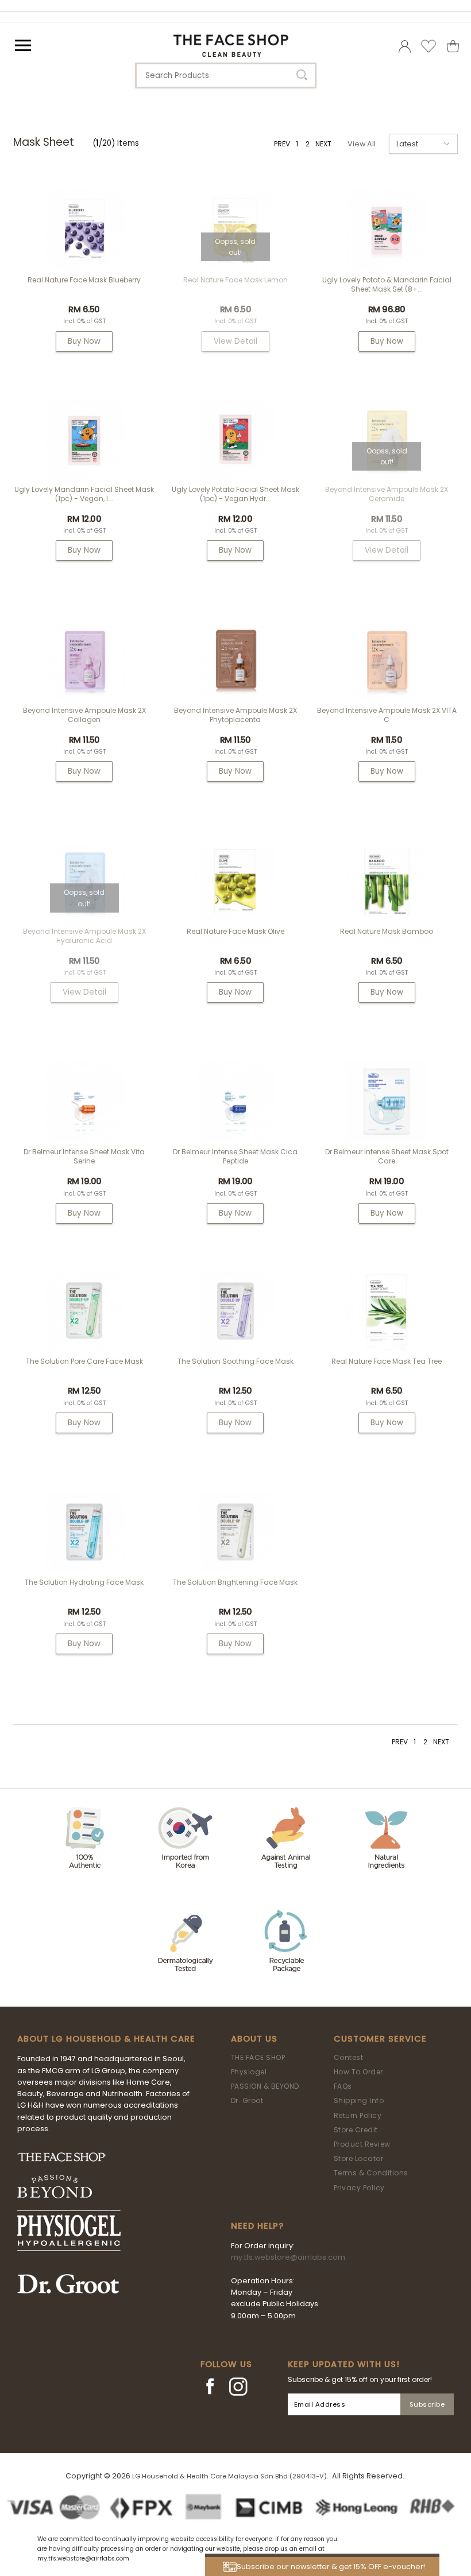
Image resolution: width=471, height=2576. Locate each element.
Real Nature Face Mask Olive (235, 931)
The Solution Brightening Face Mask (235, 1582)
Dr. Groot (247, 2100)
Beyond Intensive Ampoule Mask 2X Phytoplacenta (235, 715)
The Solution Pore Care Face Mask (84, 1361)
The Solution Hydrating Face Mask (84, 1582)
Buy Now (84, 341)
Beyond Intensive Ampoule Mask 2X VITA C (387, 715)
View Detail (235, 341)
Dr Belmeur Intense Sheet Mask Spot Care (387, 1156)
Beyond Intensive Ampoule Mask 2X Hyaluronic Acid (84, 936)
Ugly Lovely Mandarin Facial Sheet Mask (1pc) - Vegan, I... (84, 494)
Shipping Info (359, 2100)
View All (362, 144)
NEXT (323, 144)
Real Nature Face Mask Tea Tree (387, 1361)
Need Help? (257, 2226)
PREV (282, 144)
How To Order (358, 2072)
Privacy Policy (359, 2188)
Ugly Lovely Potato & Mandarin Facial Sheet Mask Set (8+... (387, 284)
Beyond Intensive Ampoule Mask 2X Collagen (84, 715)
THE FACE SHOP (258, 2057)
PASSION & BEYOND (265, 2086)
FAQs (343, 2086)
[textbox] (226, 75)
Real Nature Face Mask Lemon (235, 280)
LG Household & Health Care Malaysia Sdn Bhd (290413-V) (229, 2476)
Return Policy (358, 2115)
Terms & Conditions (371, 2173)
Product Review (362, 2144)
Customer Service (380, 2039)
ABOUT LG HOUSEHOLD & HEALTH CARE (106, 2039)
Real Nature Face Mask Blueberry (84, 280)
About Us (254, 2039)
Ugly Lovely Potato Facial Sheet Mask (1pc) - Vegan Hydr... (235, 494)
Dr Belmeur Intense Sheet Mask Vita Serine (84, 1156)
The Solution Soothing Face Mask (235, 1361)
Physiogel (249, 2072)
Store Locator (359, 2158)
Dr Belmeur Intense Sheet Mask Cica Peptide (235, 1156)
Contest (349, 2057)
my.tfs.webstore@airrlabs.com (288, 2257)
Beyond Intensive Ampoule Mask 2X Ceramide (387, 494)
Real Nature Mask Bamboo (387, 931)
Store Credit (356, 2130)
